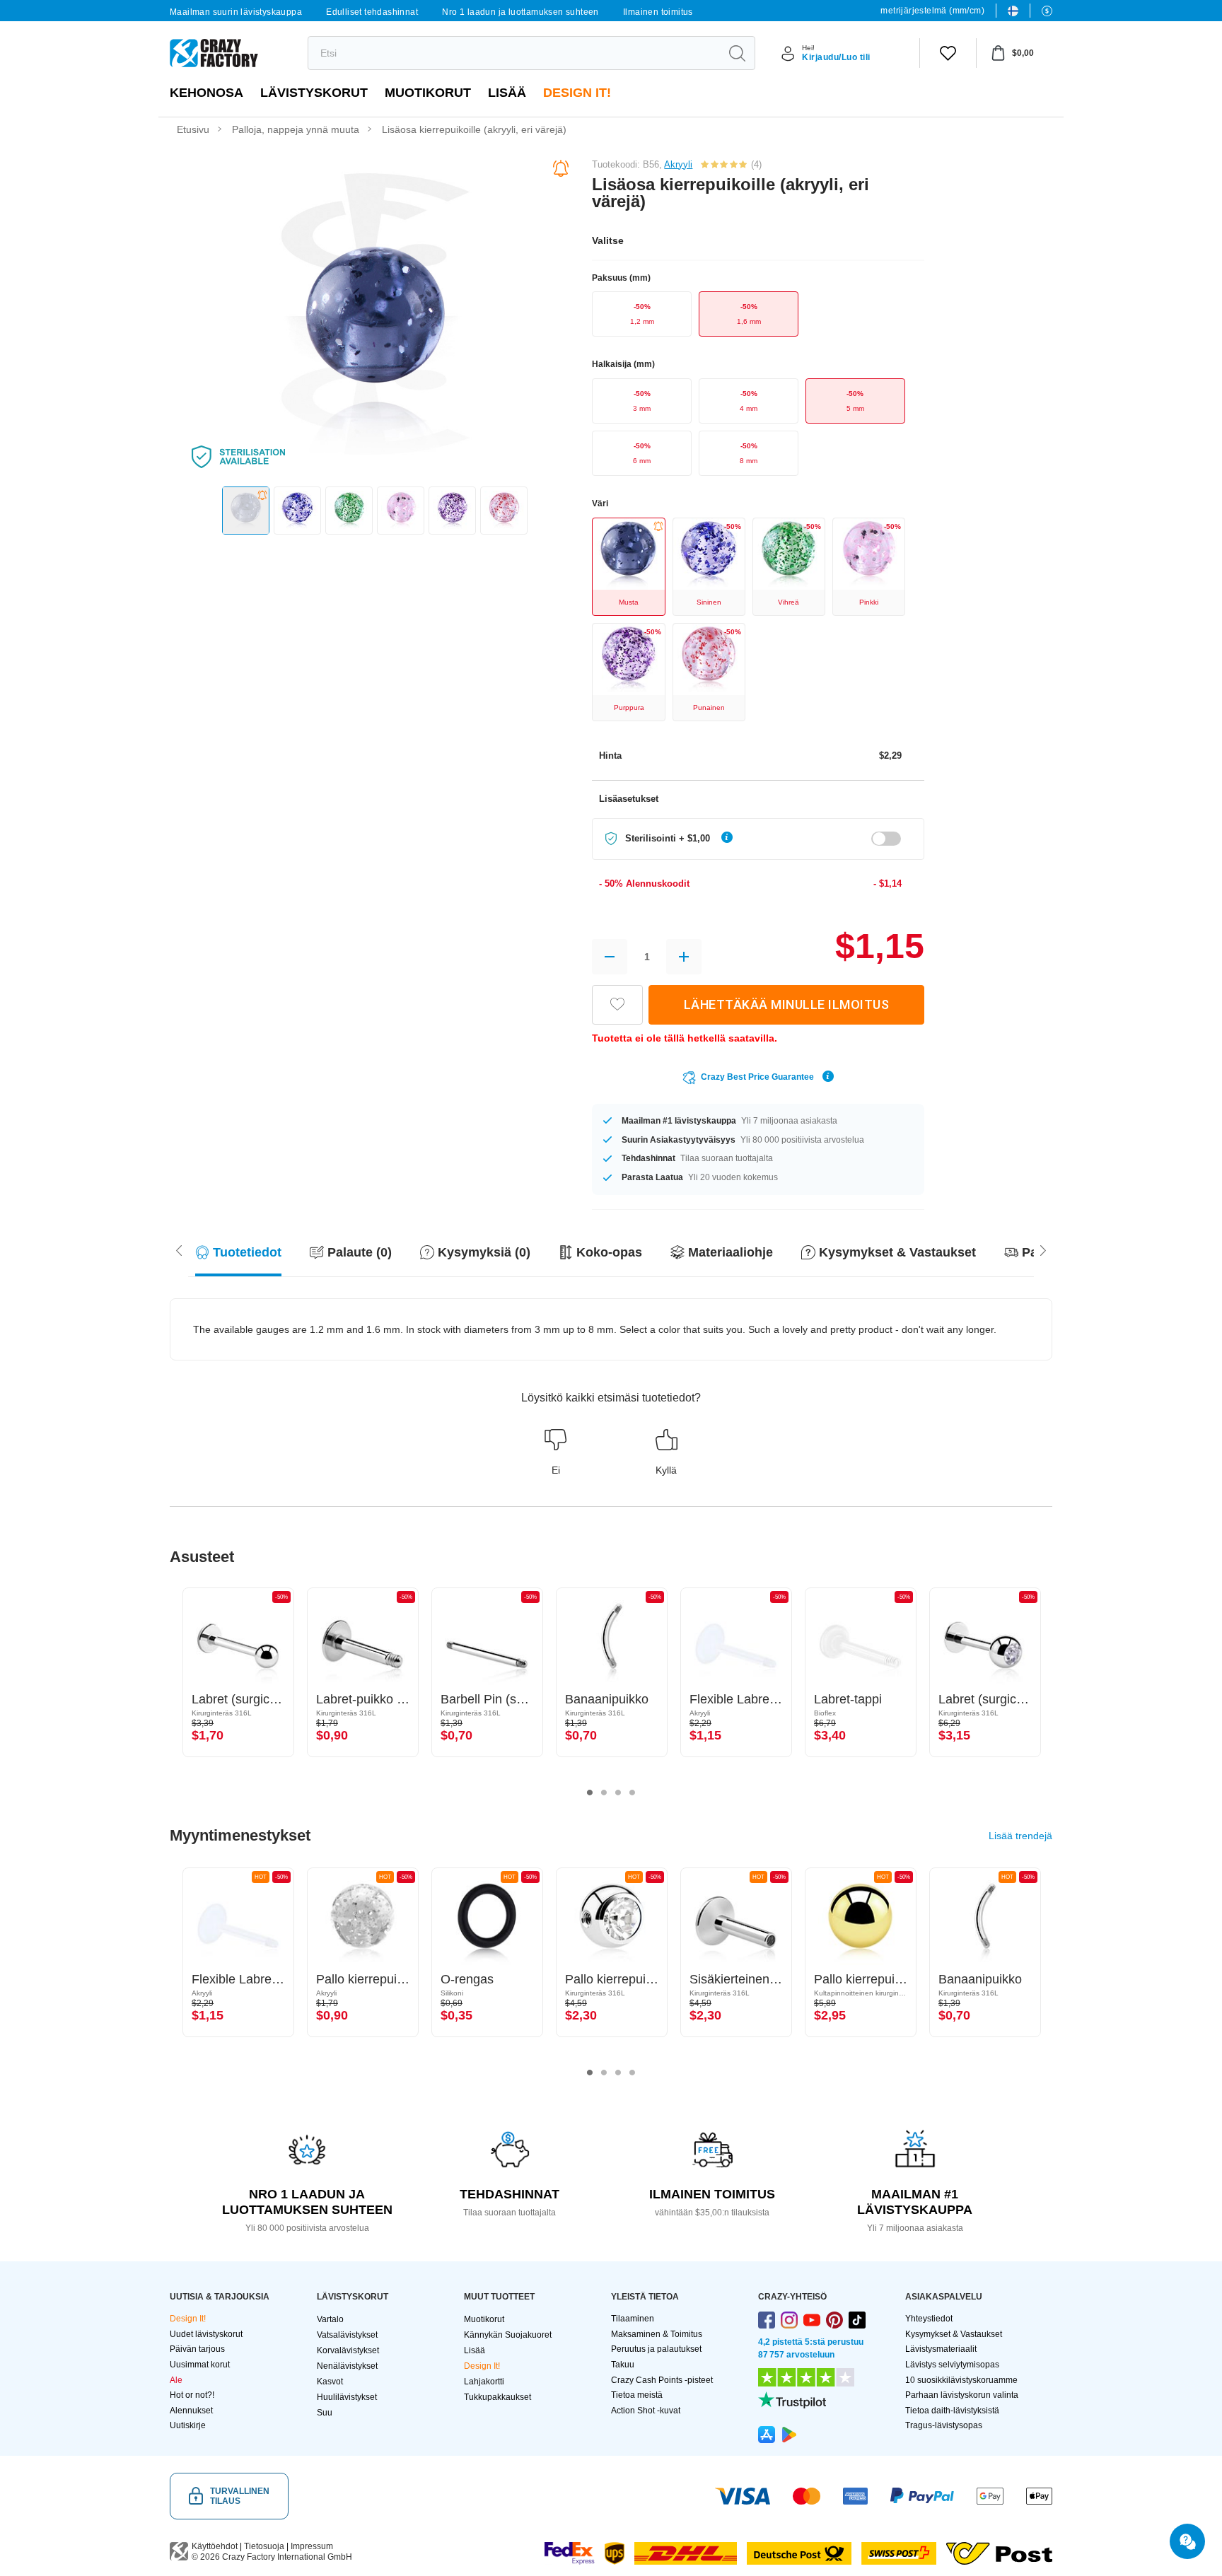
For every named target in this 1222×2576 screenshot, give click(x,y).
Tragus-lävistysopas (944, 2425)
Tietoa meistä (637, 2395)
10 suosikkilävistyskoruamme (961, 2380)
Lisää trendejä (1020, 1836)
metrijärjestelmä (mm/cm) (932, 11)
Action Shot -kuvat (646, 2411)
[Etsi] (737, 53)
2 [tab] (604, 1793)
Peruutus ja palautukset (656, 2349)
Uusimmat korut (200, 2365)
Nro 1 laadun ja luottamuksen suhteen (520, 12)
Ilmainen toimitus (658, 12)
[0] (948, 53)
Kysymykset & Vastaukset (954, 2334)
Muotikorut (428, 93)
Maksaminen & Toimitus (657, 2334)
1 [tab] (590, 1793)
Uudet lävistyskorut (206, 2334)
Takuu (623, 2365)
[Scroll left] (1043, 1249)
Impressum (312, 2546)
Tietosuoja (264, 2546)
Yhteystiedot (929, 2319)
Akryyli (678, 164)
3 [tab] (618, 1793)
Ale (176, 2380)
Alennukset (191, 2411)
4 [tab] (632, 1793)
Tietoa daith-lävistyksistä (952, 2411)
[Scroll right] (179, 1249)
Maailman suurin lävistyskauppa (236, 12)
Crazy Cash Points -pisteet (662, 2380)
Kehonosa (206, 93)
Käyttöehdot (215, 2546)
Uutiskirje (188, 2425)
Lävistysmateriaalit (941, 2349)
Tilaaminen (633, 2319)
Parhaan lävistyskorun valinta (962, 2395)
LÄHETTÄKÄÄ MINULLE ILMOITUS (787, 1004)
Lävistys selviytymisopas (952, 2365)
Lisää (507, 93)
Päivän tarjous (197, 2349)
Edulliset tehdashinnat (372, 12)
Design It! (577, 93)
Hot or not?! (192, 2395)
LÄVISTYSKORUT (314, 93)
